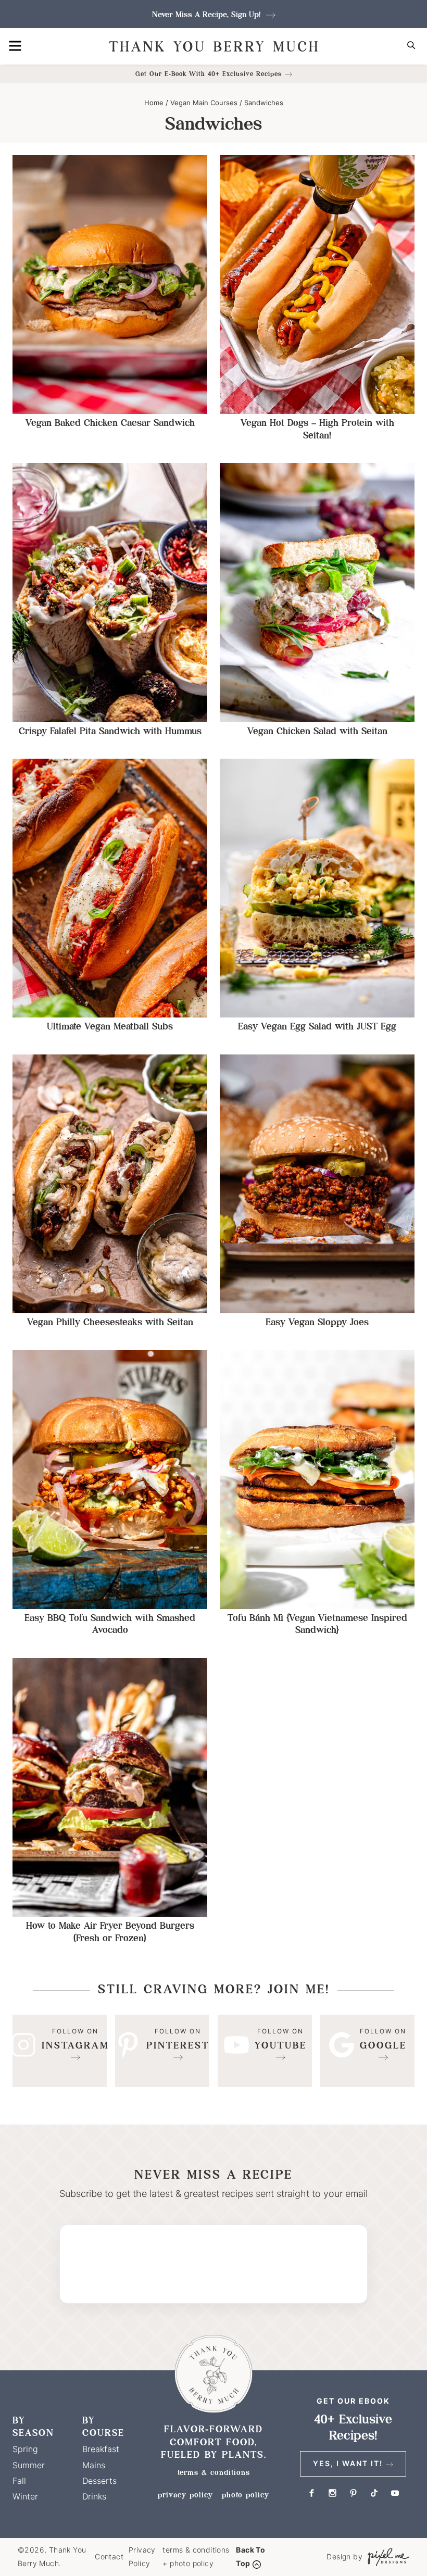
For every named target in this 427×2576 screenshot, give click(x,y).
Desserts (99, 2481)
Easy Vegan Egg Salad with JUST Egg (317, 1026)
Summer (29, 2465)
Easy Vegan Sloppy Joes (317, 1322)
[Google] (367, 2051)
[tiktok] (374, 2493)
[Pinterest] (162, 2051)
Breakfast (101, 2449)
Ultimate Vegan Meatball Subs (110, 1026)
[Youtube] (265, 2051)
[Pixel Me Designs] (386, 2557)
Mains (94, 2465)
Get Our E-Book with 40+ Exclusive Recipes (209, 74)
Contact (109, 2556)
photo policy (246, 2495)
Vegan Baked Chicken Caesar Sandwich (110, 423)
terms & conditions (214, 2472)
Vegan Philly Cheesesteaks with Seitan (110, 1322)
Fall (19, 2481)
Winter (25, 2496)
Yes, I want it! (348, 2463)
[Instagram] (60, 2051)
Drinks (94, 2496)
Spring (25, 2449)
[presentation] (110, 285)
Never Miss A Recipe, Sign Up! (208, 14)
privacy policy (185, 2495)
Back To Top (250, 2557)
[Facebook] (311, 2493)
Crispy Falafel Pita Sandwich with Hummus (110, 731)
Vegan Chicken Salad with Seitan (317, 731)
